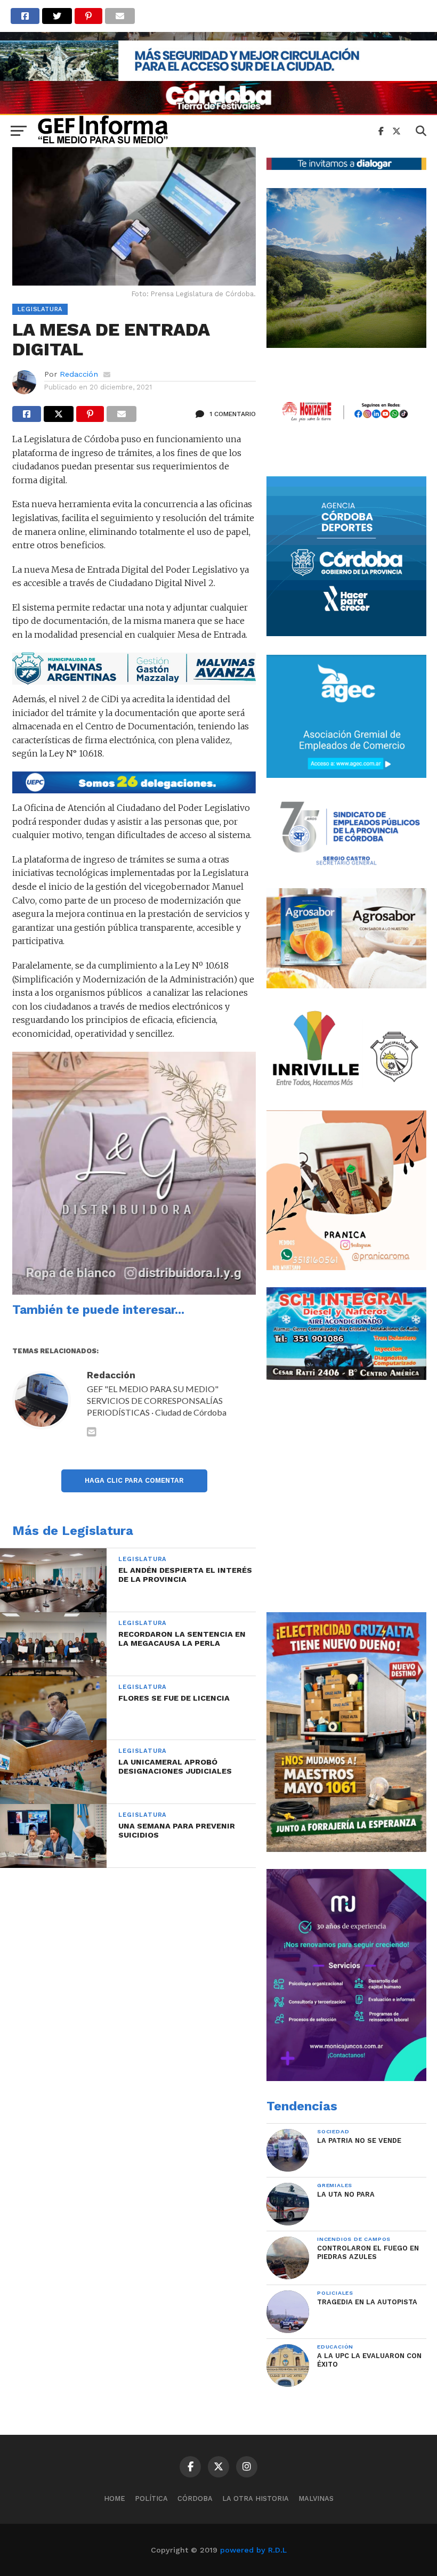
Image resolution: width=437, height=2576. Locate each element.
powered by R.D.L (253, 2550)
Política (151, 2498)
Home (115, 2498)
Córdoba (195, 2498)
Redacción (79, 374)
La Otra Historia (256, 2498)
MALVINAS (316, 2498)
